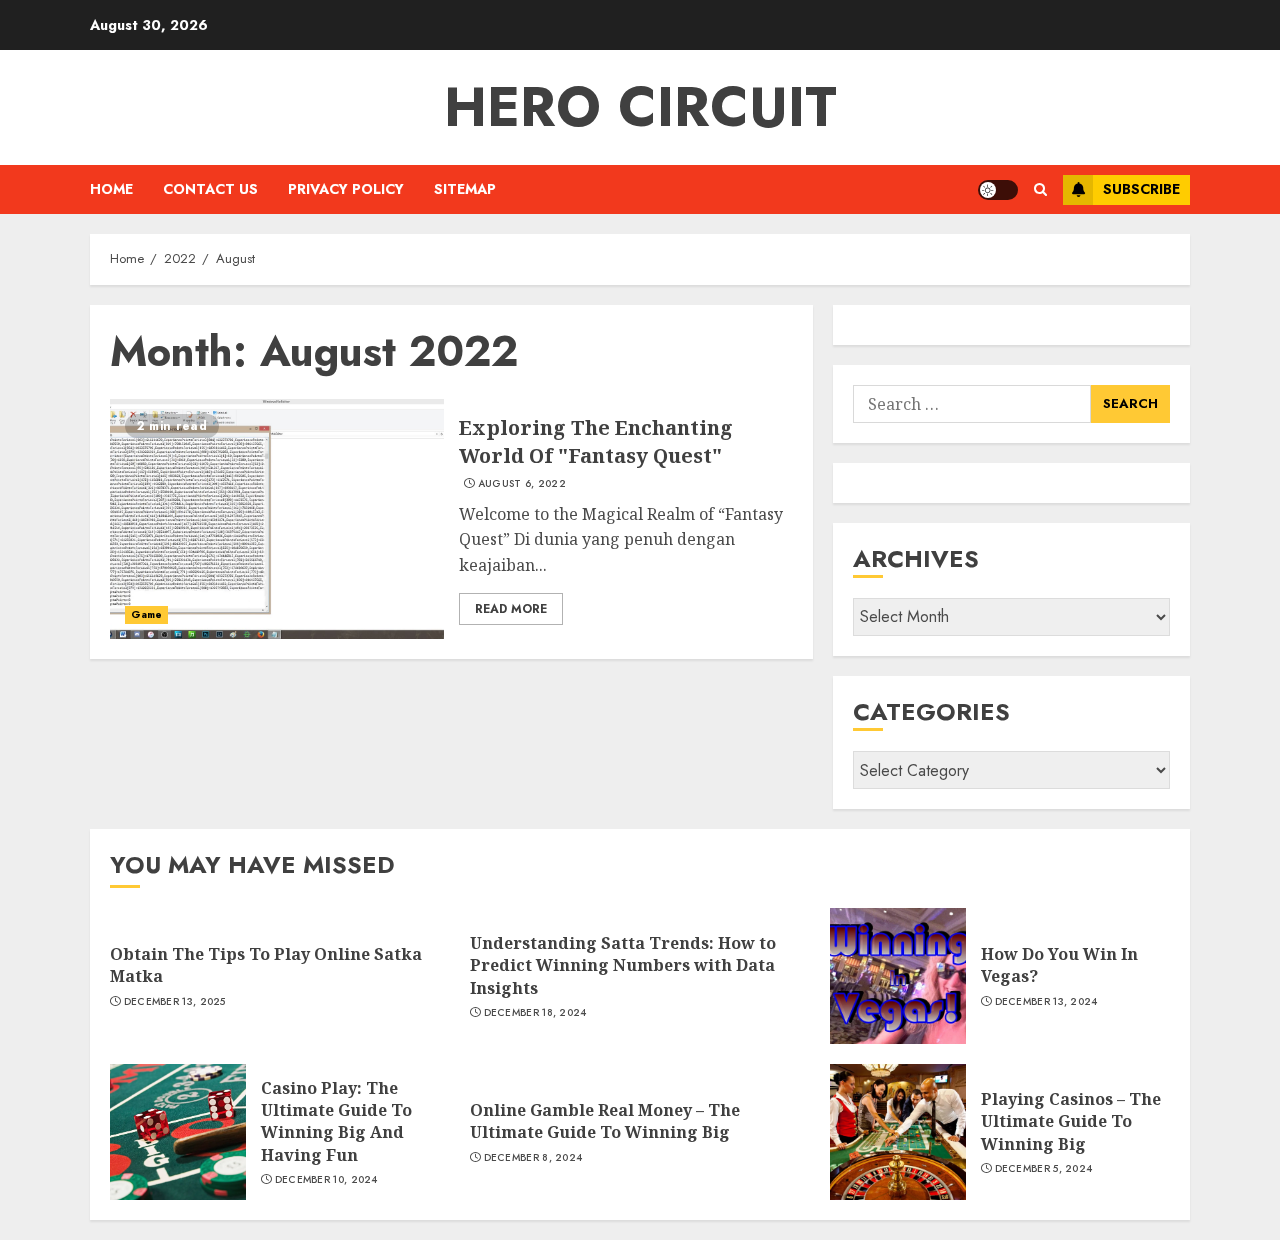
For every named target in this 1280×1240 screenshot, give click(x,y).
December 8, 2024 (533, 1158)
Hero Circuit (640, 107)
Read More (511, 609)
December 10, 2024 (326, 1180)
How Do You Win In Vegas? (1059, 965)
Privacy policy (346, 189)
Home (111, 189)
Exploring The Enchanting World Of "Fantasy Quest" (596, 441)
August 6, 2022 (522, 484)
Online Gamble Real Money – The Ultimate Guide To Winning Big (605, 1121)
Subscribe (1141, 189)
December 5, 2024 (1044, 1169)
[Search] (1040, 189)
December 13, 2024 (1046, 1002)
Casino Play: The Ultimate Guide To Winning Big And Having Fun (336, 1121)
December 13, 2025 (175, 1002)
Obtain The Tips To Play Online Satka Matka (266, 965)
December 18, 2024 (535, 1013)
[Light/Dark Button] (998, 190)
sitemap (465, 189)
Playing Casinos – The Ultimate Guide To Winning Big (1071, 1121)
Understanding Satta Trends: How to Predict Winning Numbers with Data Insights (623, 965)
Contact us (210, 189)
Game (146, 614)
